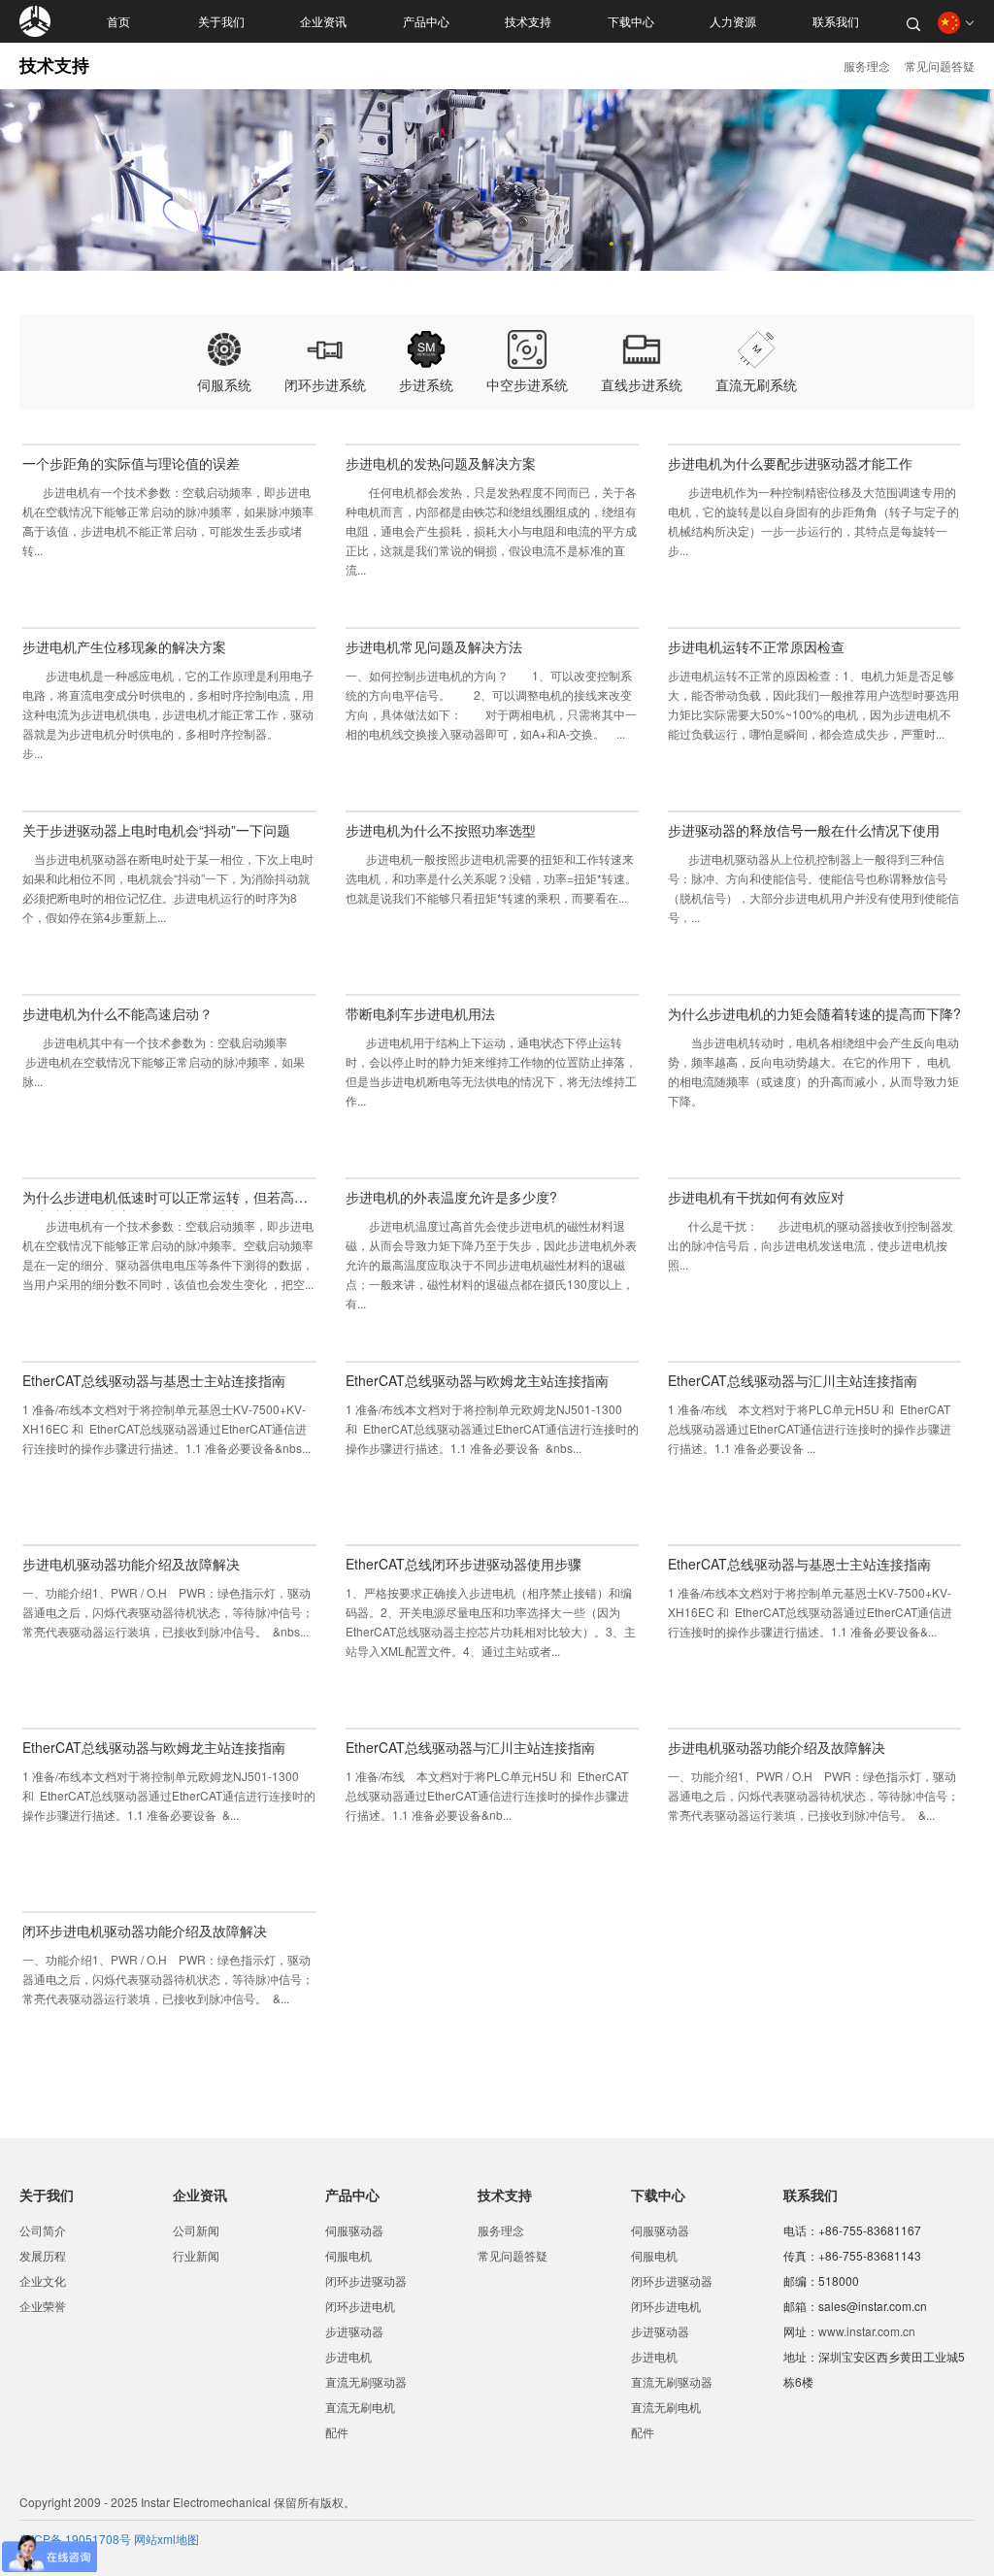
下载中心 (631, 22)
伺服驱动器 (354, 2230)
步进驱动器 (354, 2331)
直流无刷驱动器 (366, 2381)
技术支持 (528, 22)
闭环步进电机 (360, 2306)
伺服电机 (348, 2255)
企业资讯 (323, 22)
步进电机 (348, 2356)
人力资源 (733, 22)
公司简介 (43, 2230)
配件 (337, 2432)
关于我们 (221, 22)
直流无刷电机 (360, 2407)
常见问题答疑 (940, 66)
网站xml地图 (166, 2539)
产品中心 (426, 22)
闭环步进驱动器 (366, 2280)
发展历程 (43, 2255)
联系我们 (836, 22)
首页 (118, 22)
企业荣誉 (43, 2306)
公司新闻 (196, 2230)
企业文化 (43, 2280)
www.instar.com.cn (867, 2331)
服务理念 (867, 66)
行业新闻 (196, 2255)
